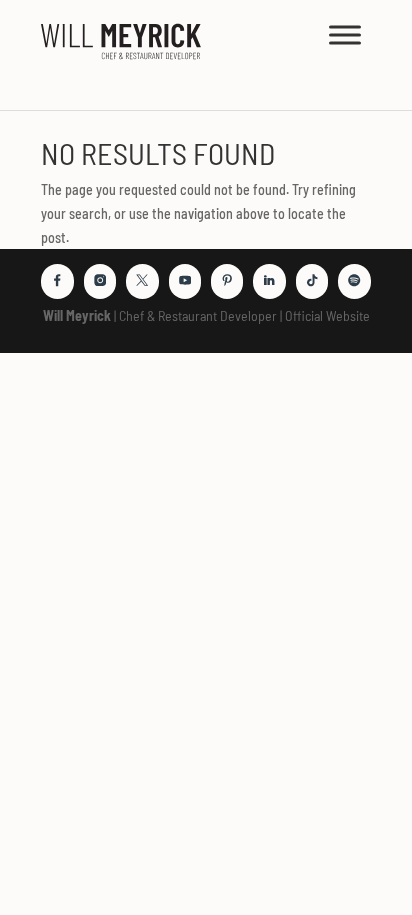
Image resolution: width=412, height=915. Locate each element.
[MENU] (345, 34)
